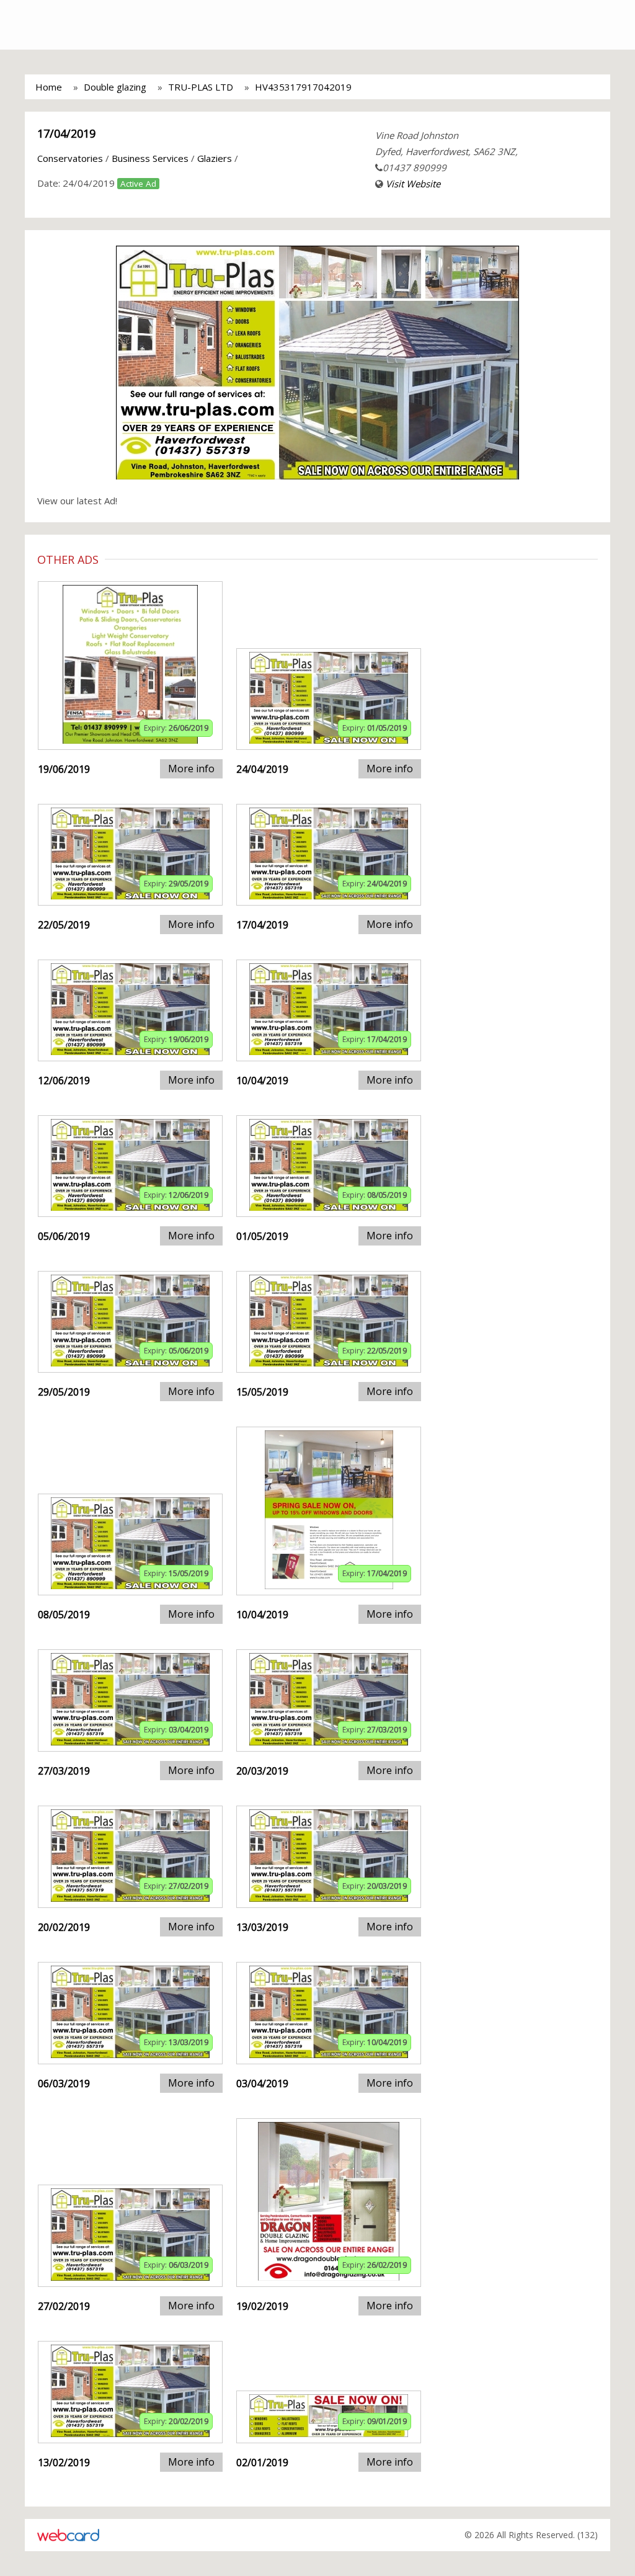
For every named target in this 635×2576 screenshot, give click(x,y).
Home (49, 87)
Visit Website (413, 184)
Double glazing (115, 87)
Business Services (150, 158)
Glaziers (215, 158)
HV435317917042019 (303, 87)
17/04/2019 (66, 133)
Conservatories (70, 158)
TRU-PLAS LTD (201, 87)
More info (191, 769)
